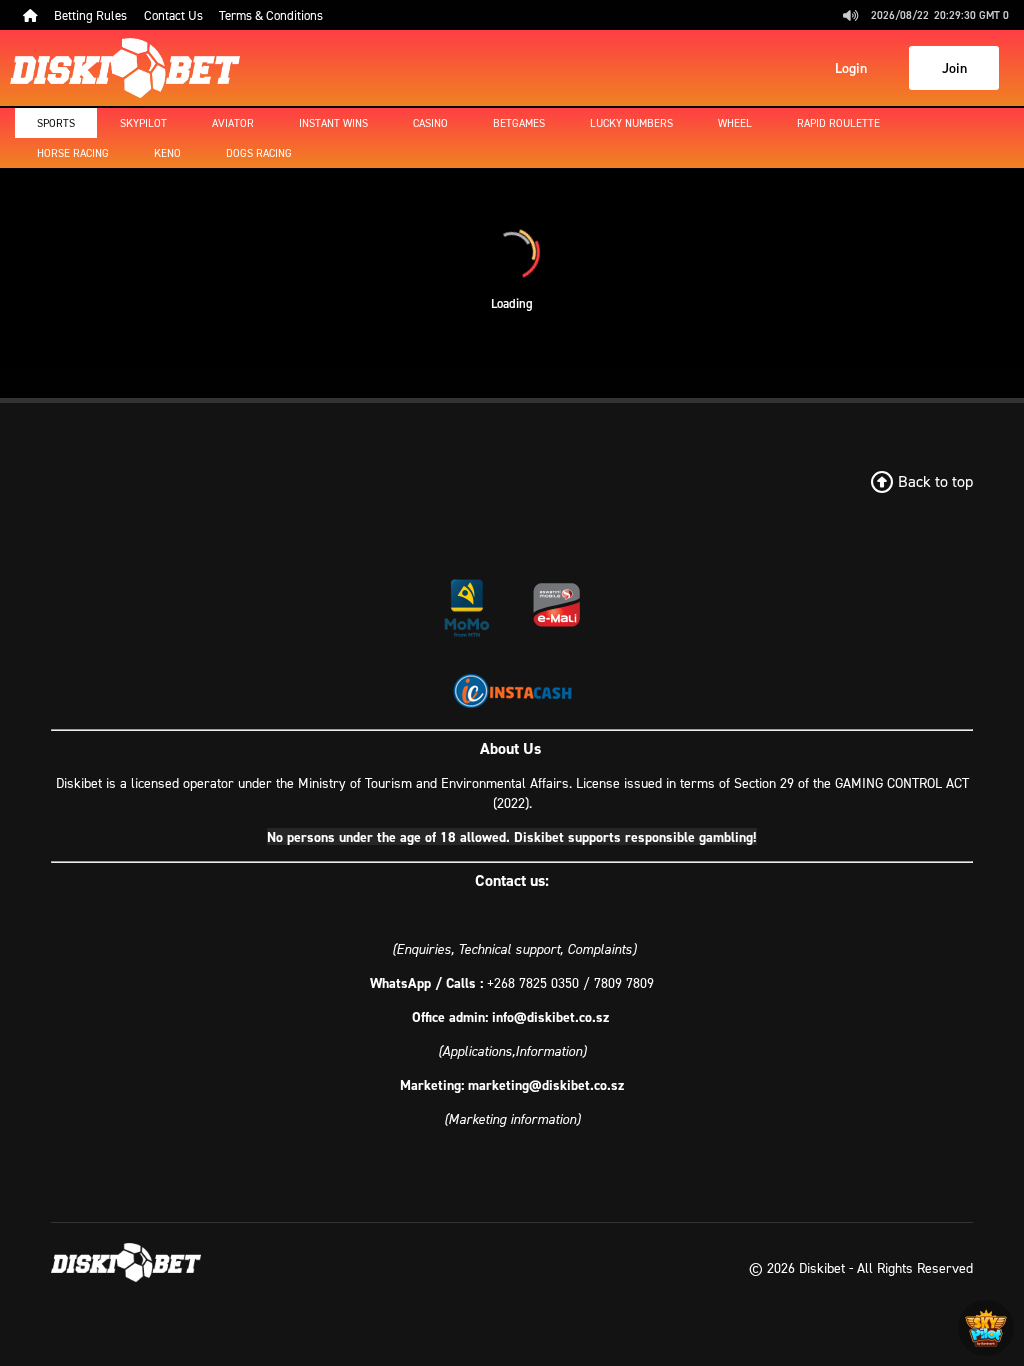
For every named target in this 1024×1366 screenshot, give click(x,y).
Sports (56, 123)
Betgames (519, 123)
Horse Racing (73, 153)
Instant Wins (333, 123)
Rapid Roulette (838, 123)
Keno (167, 153)
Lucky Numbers (631, 123)
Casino (430, 123)
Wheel (735, 123)
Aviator (233, 123)
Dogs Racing (259, 153)
